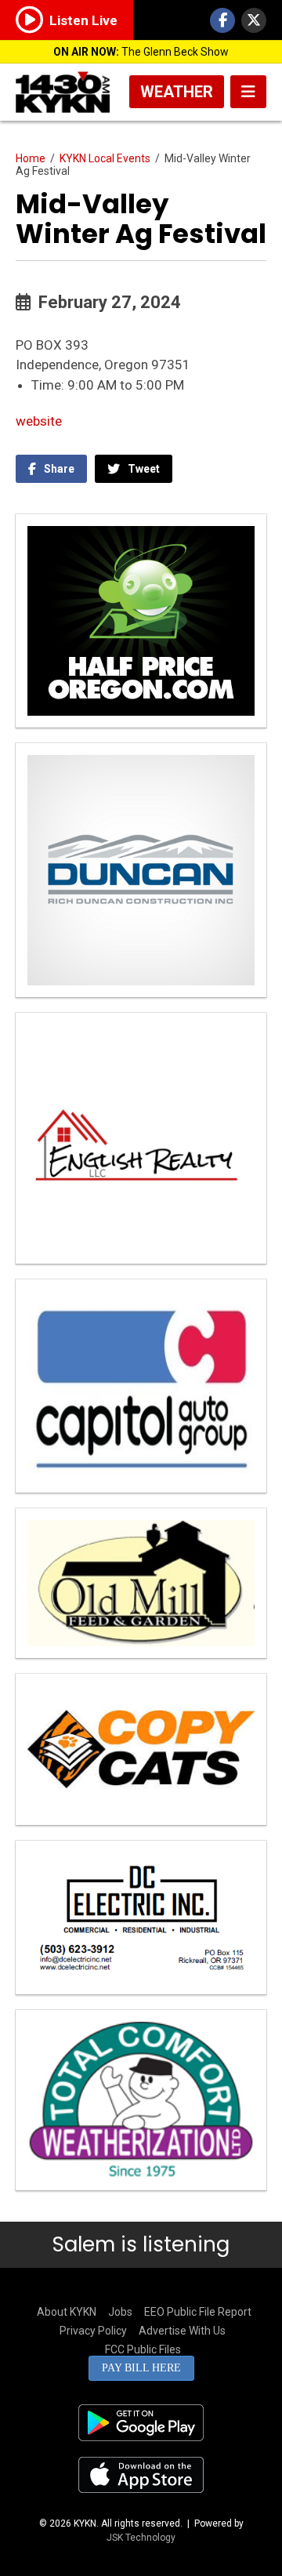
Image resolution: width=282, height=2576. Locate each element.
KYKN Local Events (105, 158)
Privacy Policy (93, 2331)
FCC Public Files (143, 2349)
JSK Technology (141, 2538)
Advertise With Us (182, 2331)
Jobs (120, 2312)
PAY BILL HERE (141, 2368)
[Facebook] (222, 20)
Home (31, 158)
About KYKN (67, 2312)
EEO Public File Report (198, 2312)
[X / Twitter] (254, 20)
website (39, 421)
